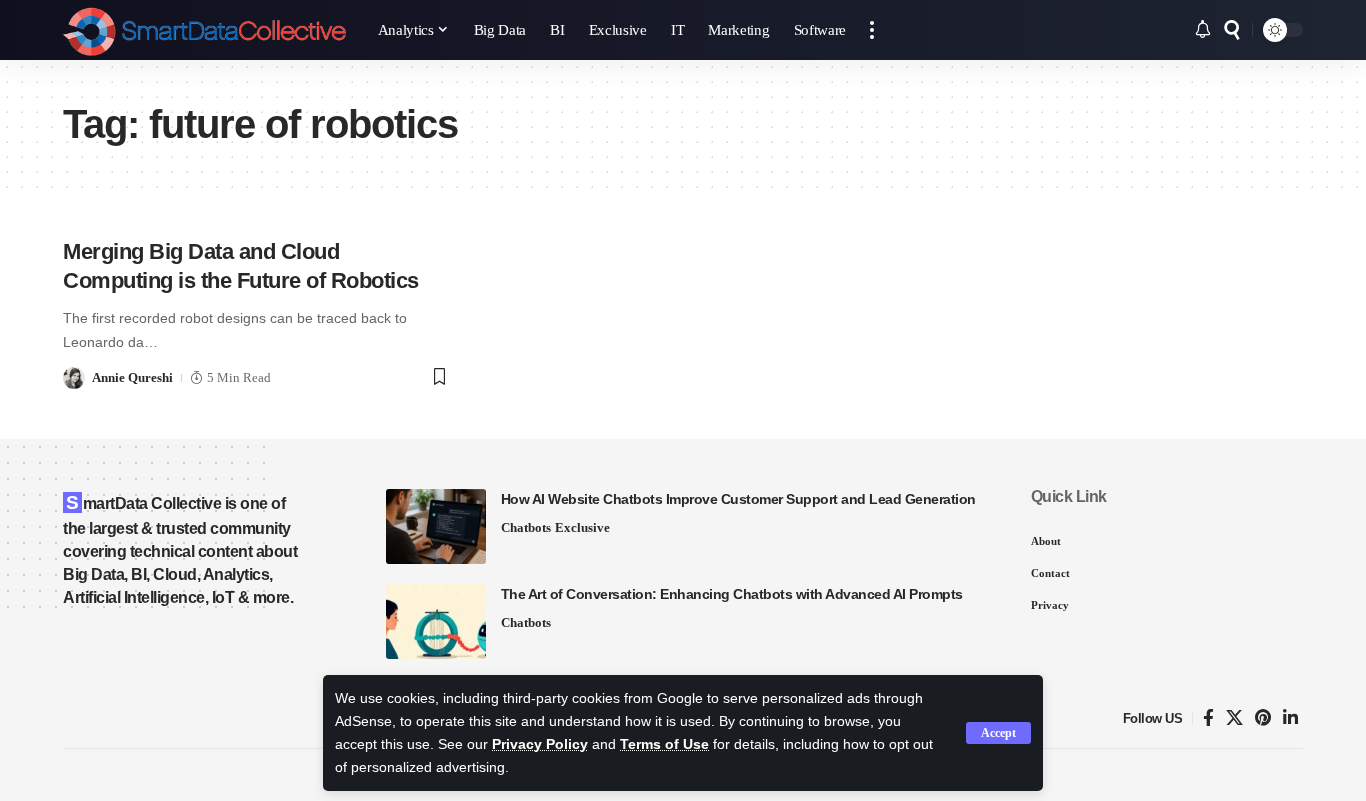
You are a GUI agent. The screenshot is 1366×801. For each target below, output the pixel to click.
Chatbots (526, 527)
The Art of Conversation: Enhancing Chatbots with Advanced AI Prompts (732, 594)
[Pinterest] (1263, 718)
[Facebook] (1208, 718)
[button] (998, 733)
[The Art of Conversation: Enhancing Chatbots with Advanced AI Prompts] (436, 621)
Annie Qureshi (132, 377)
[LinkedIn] (1290, 718)
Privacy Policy (540, 744)
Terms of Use (664, 744)
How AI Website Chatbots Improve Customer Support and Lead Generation (738, 499)
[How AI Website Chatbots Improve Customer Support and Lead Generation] (436, 526)
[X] (1234, 718)
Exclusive (582, 527)
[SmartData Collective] (204, 30)
